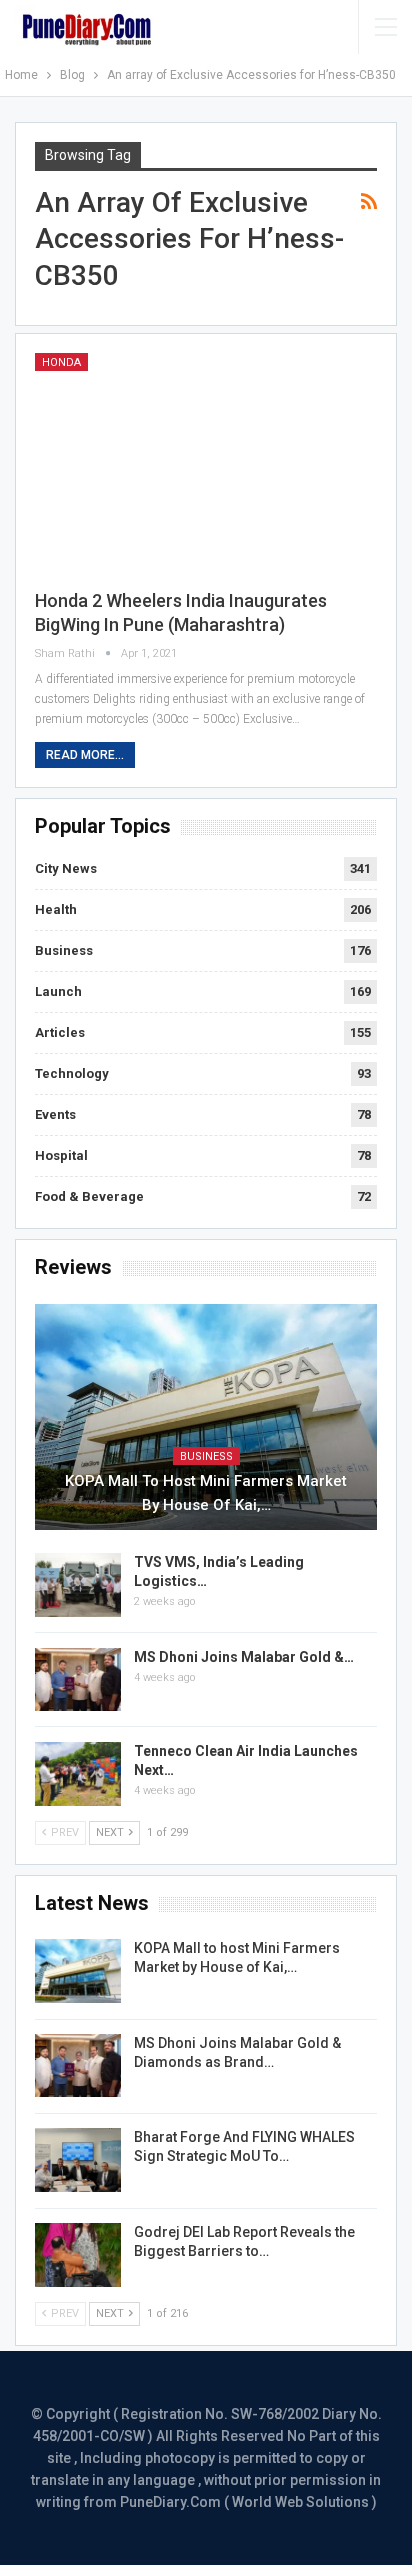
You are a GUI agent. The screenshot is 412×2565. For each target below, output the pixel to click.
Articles (60, 1032)
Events (55, 1114)
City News (66, 868)
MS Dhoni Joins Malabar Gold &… (244, 1657)
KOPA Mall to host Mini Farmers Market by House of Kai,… (206, 1493)
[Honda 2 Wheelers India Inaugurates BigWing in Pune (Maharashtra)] (206, 462)
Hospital (61, 1155)
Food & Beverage (89, 1196)
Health (56, 909)
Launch (58, 991)
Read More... (85, 755)
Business (64, 950)
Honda (61, 362)
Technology (72, 1073)
